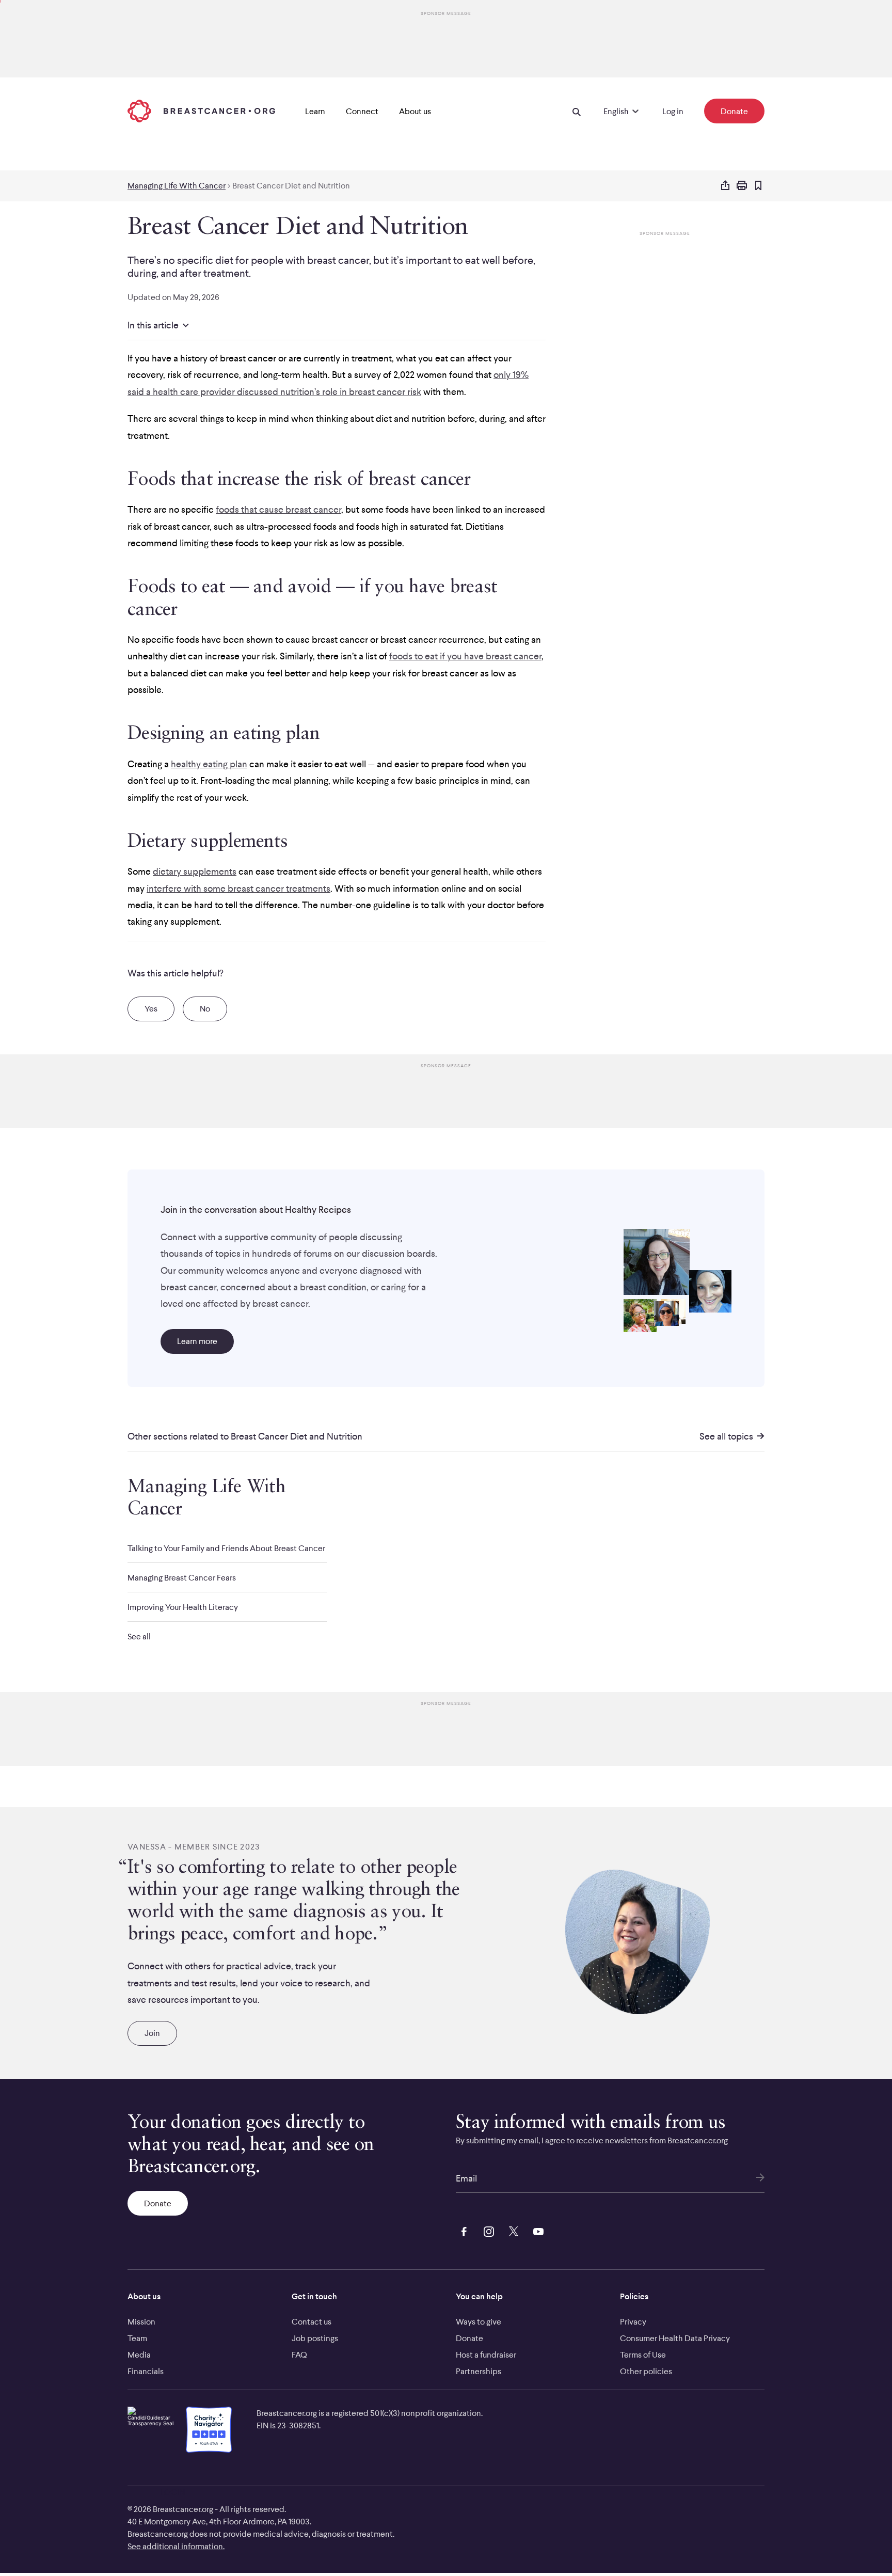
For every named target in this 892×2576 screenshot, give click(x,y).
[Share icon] (725, 186)
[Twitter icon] (512, 2230)
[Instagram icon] (487, 2230)
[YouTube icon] (536, 2230)
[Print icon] (742, 186)
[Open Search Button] (577, 111)
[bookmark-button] (758, 186)
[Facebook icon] (462, 2230)
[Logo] (201, 111)
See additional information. (176, 2546)
